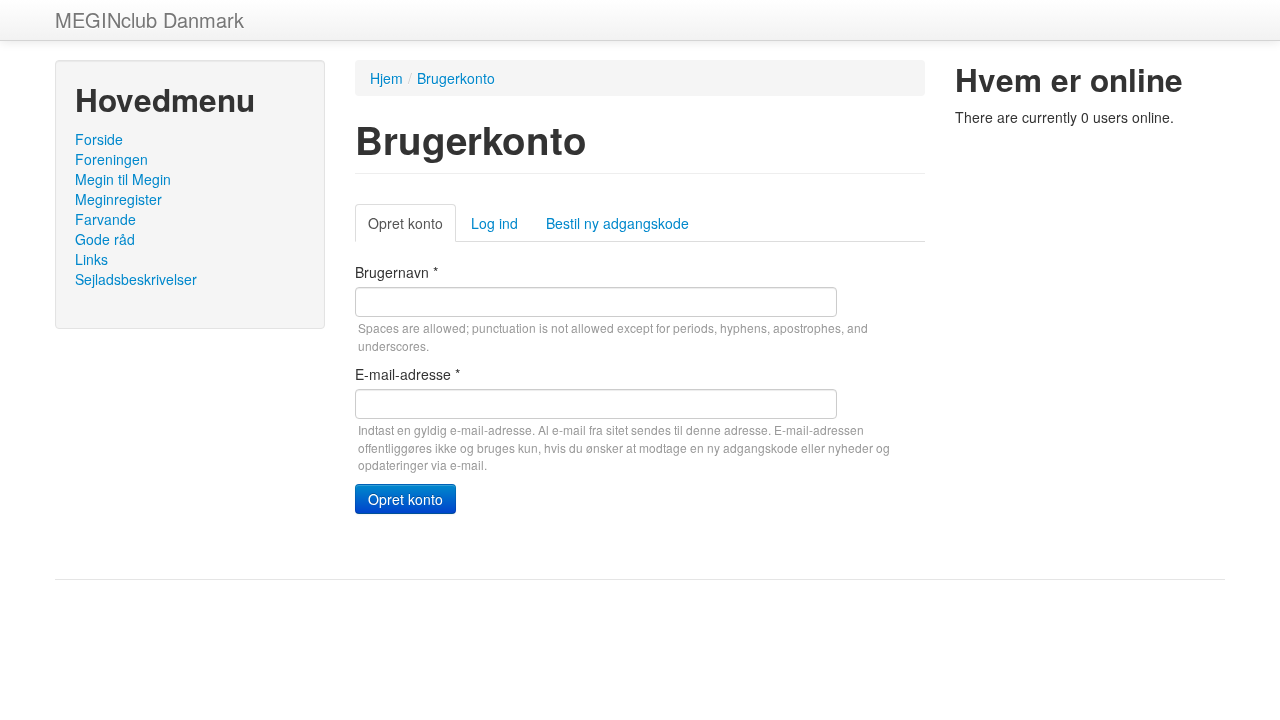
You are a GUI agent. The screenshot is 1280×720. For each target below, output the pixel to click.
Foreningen (111, 159)
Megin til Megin (123, 179)
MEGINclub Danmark (149, 19)
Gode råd (105, 239)
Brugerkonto (456, 78)
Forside (99, 139)
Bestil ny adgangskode (617, 223)
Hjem (386, 78)
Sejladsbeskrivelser (136, 279)
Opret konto (412, 227)
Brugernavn (396, 272)
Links (91, 259)
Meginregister (118, 199)
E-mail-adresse (407, 374)
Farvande (105, 219)
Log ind (494, 223)
